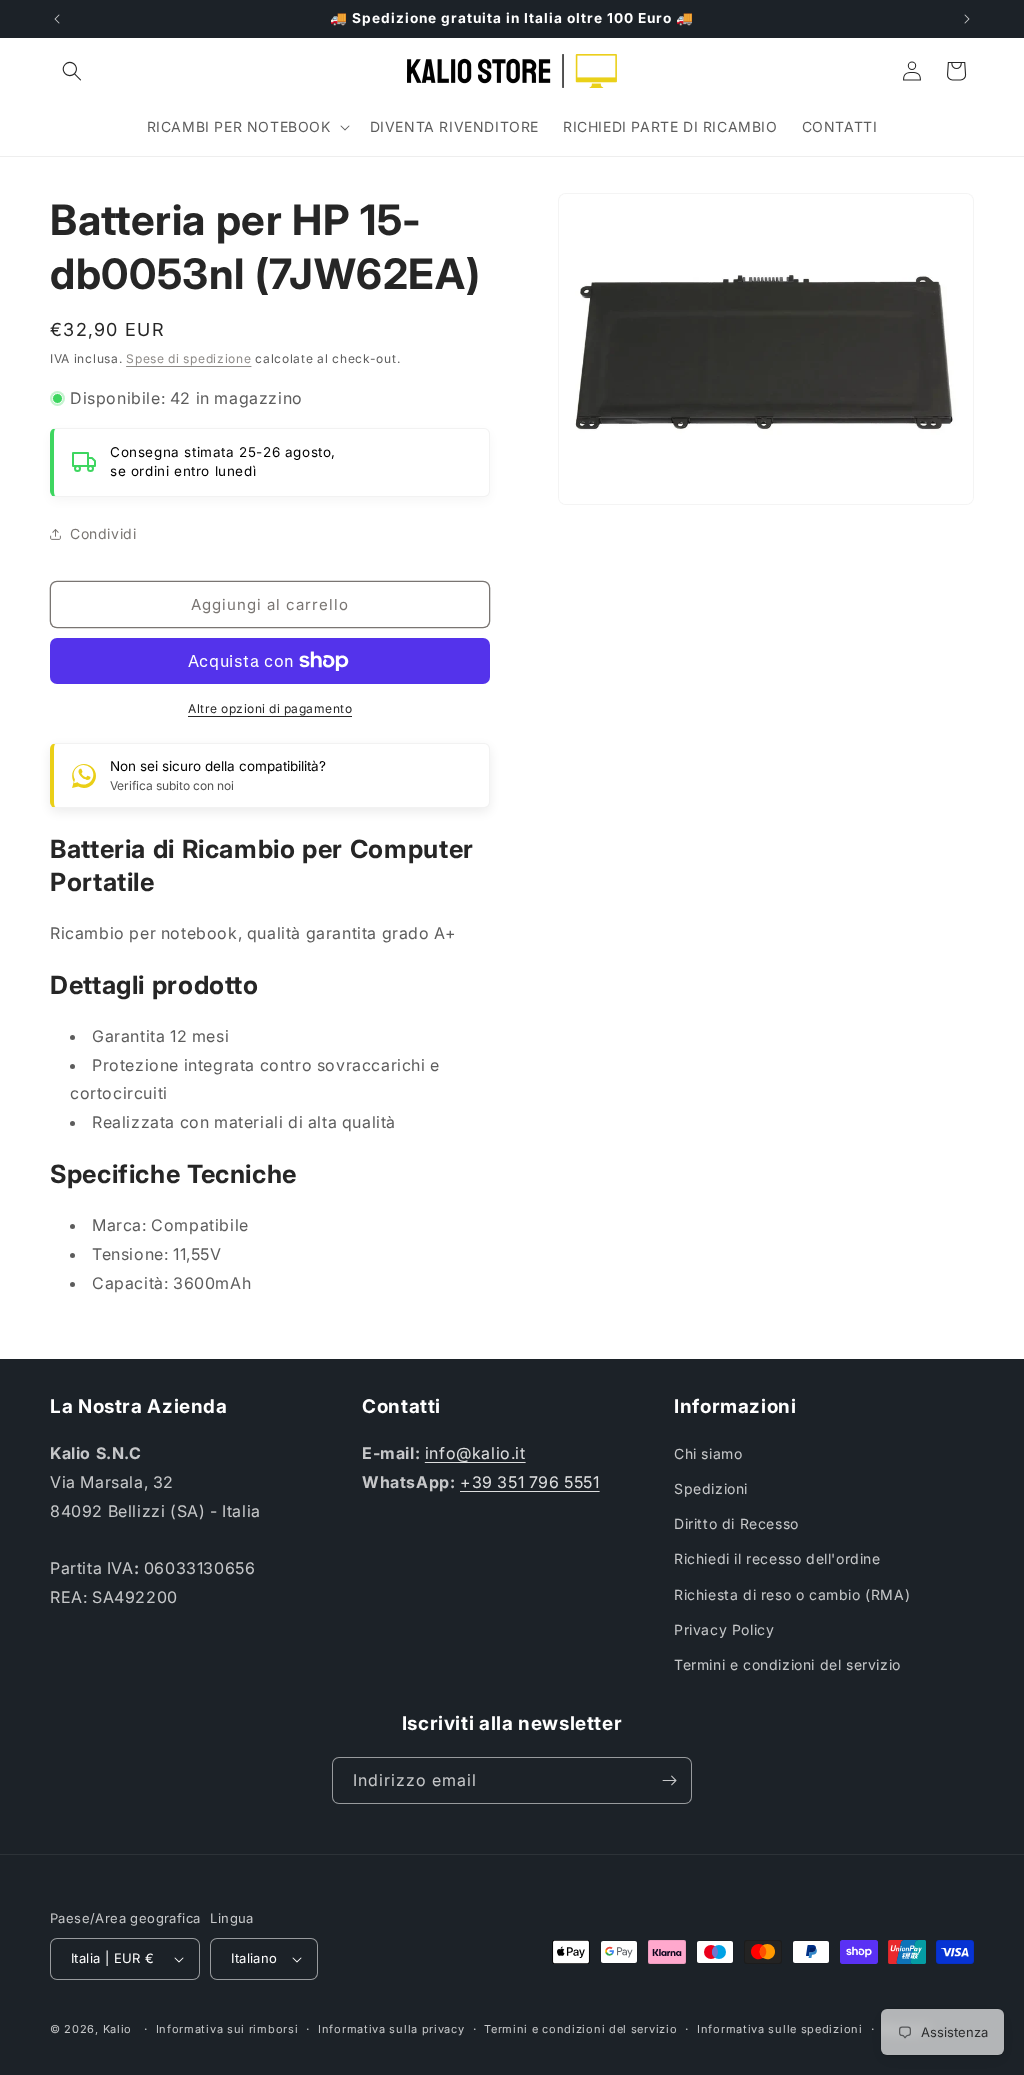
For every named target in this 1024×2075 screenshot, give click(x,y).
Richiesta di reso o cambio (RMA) (792, 1594)
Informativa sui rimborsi (227, 2029)
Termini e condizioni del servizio (787, 1664)
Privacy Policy (724, 1629)
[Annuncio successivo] (967, 19)
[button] (72, 71)
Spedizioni (711, 1488)
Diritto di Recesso (736, 1523)
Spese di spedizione (188, 358)
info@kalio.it (475, 1453)
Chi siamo (708, 1453)
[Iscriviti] (669, 1780)
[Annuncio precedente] (57, 19)
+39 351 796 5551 (530, 1482)
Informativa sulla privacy (391, 2029)
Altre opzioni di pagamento (270, 708)
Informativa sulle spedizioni (780, 2029)
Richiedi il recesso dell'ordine (777, 1558)
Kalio (118, 2029)
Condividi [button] (103, 533)
